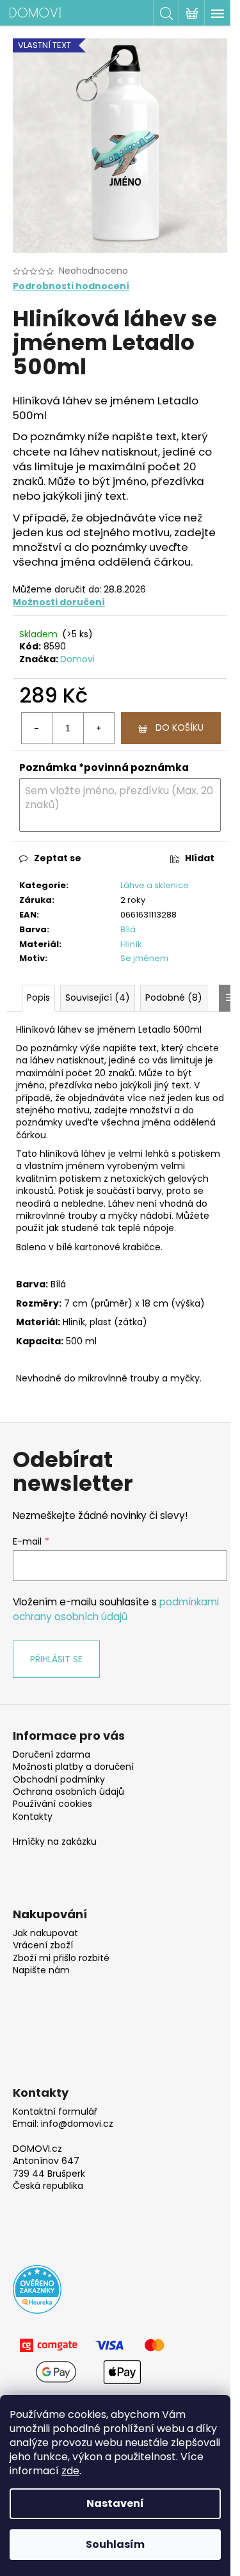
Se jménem (144, 958)
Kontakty (33, 1817)
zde (70, 2471)
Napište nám (41, 1970)
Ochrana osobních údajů (68, 1792)
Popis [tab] (38, 998)
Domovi (77, 659)
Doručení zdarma (52, 1755)
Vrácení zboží (43, 1945)
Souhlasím (115, 2544)
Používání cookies (52, 1804)
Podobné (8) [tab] (174, 998)
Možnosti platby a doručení (73, 1767)
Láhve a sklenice (155, 885)
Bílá (128, 929)
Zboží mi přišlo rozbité (61, 1958)
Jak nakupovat (45, 1933)
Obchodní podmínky (59, 1780)
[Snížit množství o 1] (37, 728)
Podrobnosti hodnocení (71, 286)
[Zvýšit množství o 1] (99, 728)
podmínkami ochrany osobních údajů (116, 1609)
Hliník (131, 944)
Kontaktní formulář (55, 2112)
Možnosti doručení (59, 602)
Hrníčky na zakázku (55, 1842)
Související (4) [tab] (98, 998)
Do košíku (180, 727)
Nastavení (115, 2503)
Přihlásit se (56, 1659)
